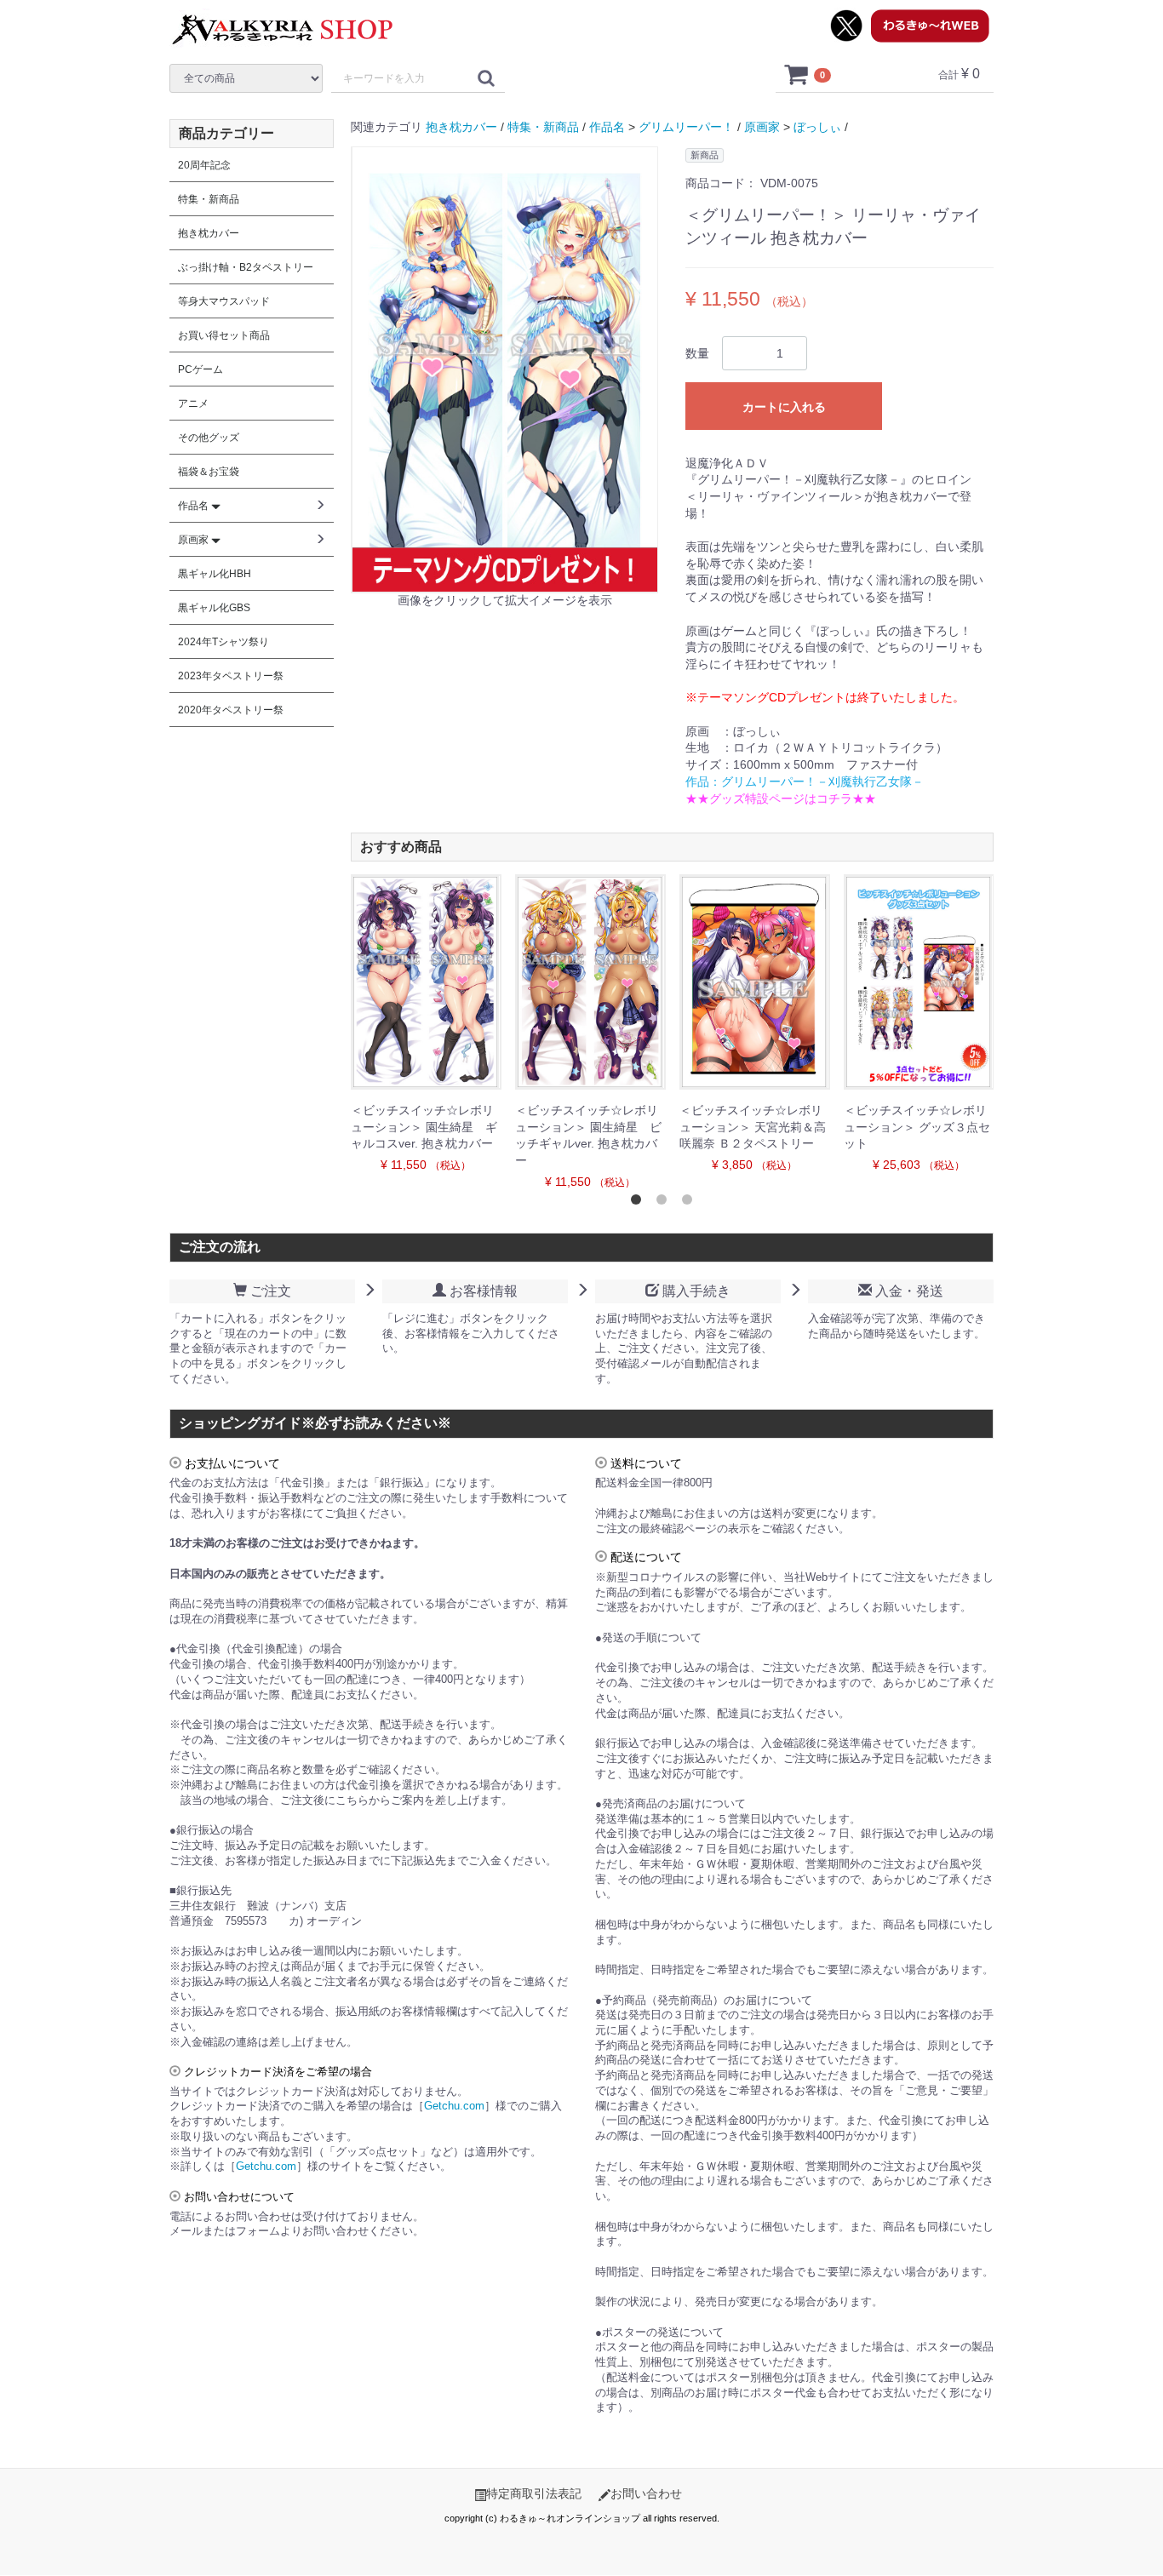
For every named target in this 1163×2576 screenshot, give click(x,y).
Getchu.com (454, 2106)
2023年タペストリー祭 (231, 676)
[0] (797, 74)
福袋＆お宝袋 (209, 472)
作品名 (607, 127)
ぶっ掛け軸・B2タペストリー (246, 267)
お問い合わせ (646, 2493)
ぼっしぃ (817, 127)
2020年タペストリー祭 (231, 710)
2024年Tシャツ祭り (223, 642)
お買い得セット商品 (224, 335)
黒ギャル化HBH (215, 574)
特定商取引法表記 (534, 2493)
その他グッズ (209, 438)
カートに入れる (784, 407)
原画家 (762, 127)
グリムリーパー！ (686, 127)
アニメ (193, 404)
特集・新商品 (543, 127)
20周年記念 (204, 165)
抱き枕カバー (461, 127)
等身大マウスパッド (224, 301)
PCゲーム (201, 369)
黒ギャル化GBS (214, 608)
